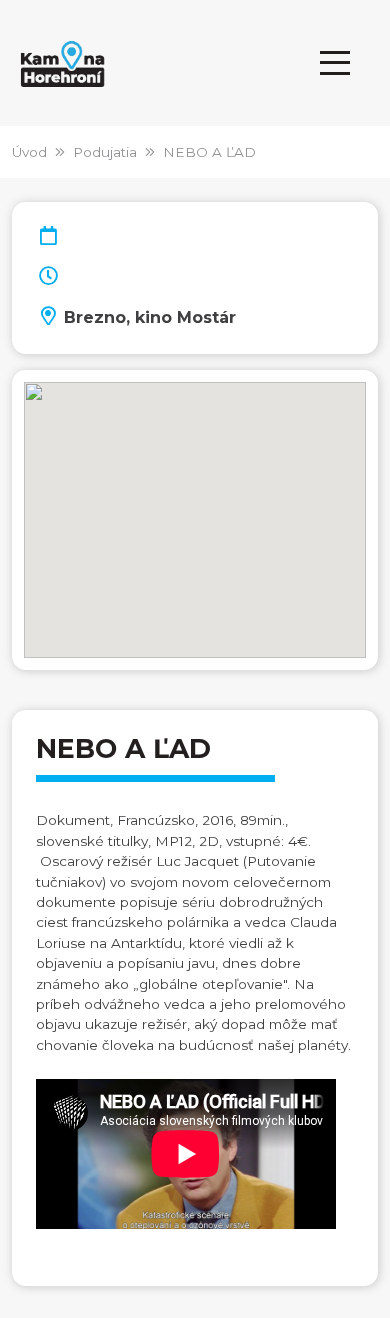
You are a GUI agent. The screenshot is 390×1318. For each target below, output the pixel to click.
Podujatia (105, 152)
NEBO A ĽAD (209, 152)
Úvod (29, 152)
